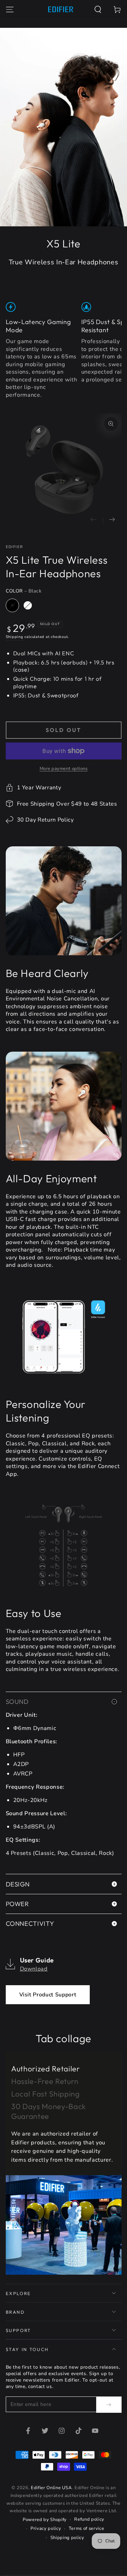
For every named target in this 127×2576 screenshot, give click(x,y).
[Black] (13, 605)
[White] (28, 605)
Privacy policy (46, 2528)
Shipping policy (67, 2538)
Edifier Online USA (51, 2488)
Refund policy (89, 2519)
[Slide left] (94, 520)
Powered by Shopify (45, 2520)
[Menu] (10, 9)
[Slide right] (112, 520)
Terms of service (87, 2528)
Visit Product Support (48, 1995)
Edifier (14, 547)
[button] (98, 9)
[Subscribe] (109, 2405)
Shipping (15, 637)
